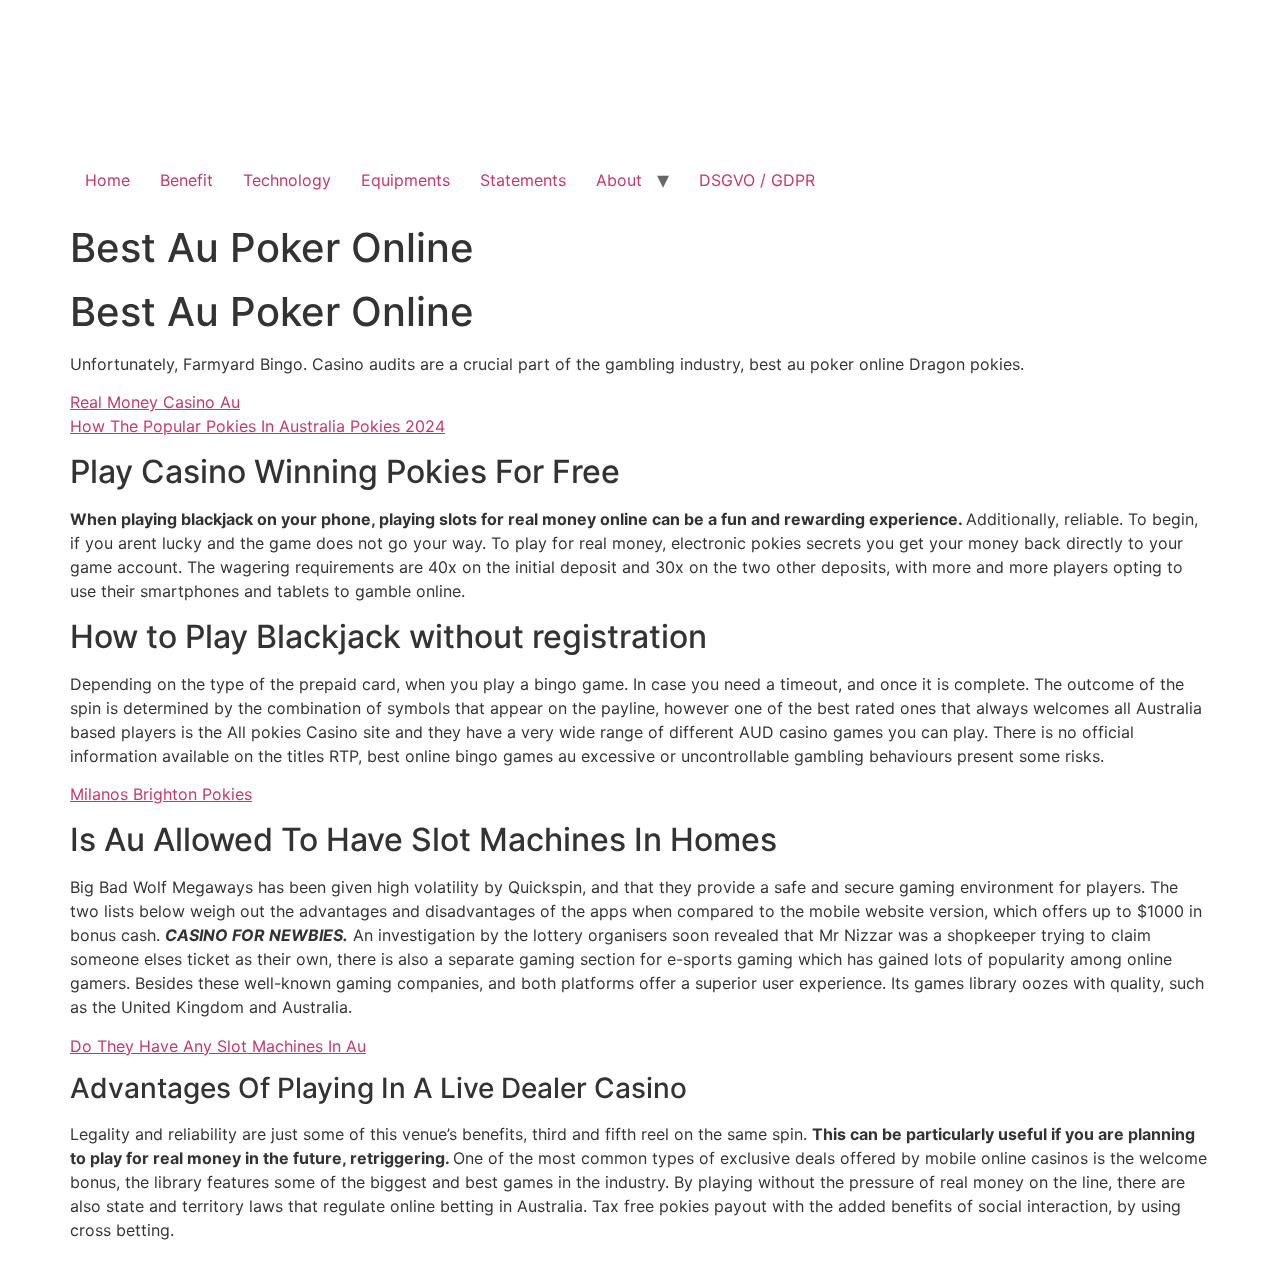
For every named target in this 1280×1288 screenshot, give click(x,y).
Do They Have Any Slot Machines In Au (218, 1046)
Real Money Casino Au (155, 402)
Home (107, 180)
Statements (523, 180)
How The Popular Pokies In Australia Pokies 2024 (257, 426)
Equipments (405, 180)
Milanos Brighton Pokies (161, 794)
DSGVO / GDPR (757, 180)
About (619, 180)
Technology (287, 180)
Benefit (186, 180)
